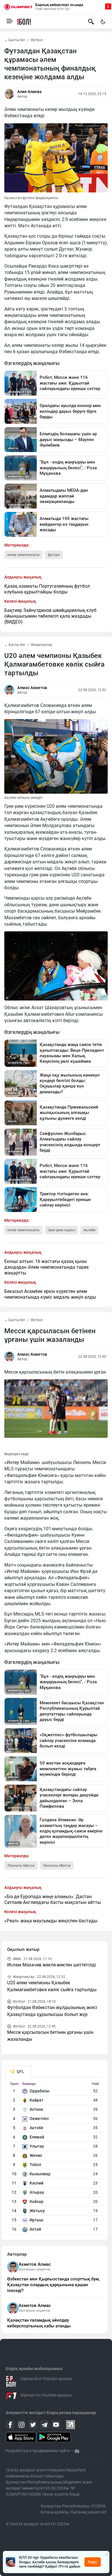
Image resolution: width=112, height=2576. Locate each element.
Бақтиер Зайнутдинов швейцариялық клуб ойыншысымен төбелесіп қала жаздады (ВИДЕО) (50, 616)
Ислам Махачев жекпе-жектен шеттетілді (52, 1965)
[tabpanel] (55, 2158)
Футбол (37, 40)
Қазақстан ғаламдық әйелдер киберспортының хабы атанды (39, 2323)
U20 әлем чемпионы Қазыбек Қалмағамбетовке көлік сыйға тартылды (52, 1986)
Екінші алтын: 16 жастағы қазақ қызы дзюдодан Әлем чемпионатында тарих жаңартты (47, 1267)
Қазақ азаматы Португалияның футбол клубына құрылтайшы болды (47, 589)
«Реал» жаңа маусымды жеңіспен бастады (51, 1921)
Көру (92, 2562)
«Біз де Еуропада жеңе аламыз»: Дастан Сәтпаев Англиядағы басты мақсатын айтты (53, 1899)
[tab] (19, 2072)
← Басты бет (15, 40)
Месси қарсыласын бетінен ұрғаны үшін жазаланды (50, 2036)
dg (77, 2451)
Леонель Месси (21, 1865)
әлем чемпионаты (23, 555)
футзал (54, 555)
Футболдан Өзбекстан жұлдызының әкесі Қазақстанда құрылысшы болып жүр (52, 2011)
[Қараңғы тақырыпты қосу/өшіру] (103, 22)
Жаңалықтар (41, 645)
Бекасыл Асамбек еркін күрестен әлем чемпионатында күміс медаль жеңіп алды (50, 1294)
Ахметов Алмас (35, 2264)
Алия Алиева (29, 92)
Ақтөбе (89, 1230)
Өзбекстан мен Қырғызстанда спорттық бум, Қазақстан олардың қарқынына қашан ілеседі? (53, 2285)
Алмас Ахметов (32, 688)
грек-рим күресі (61, 1230)
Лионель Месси (57, 1865)
